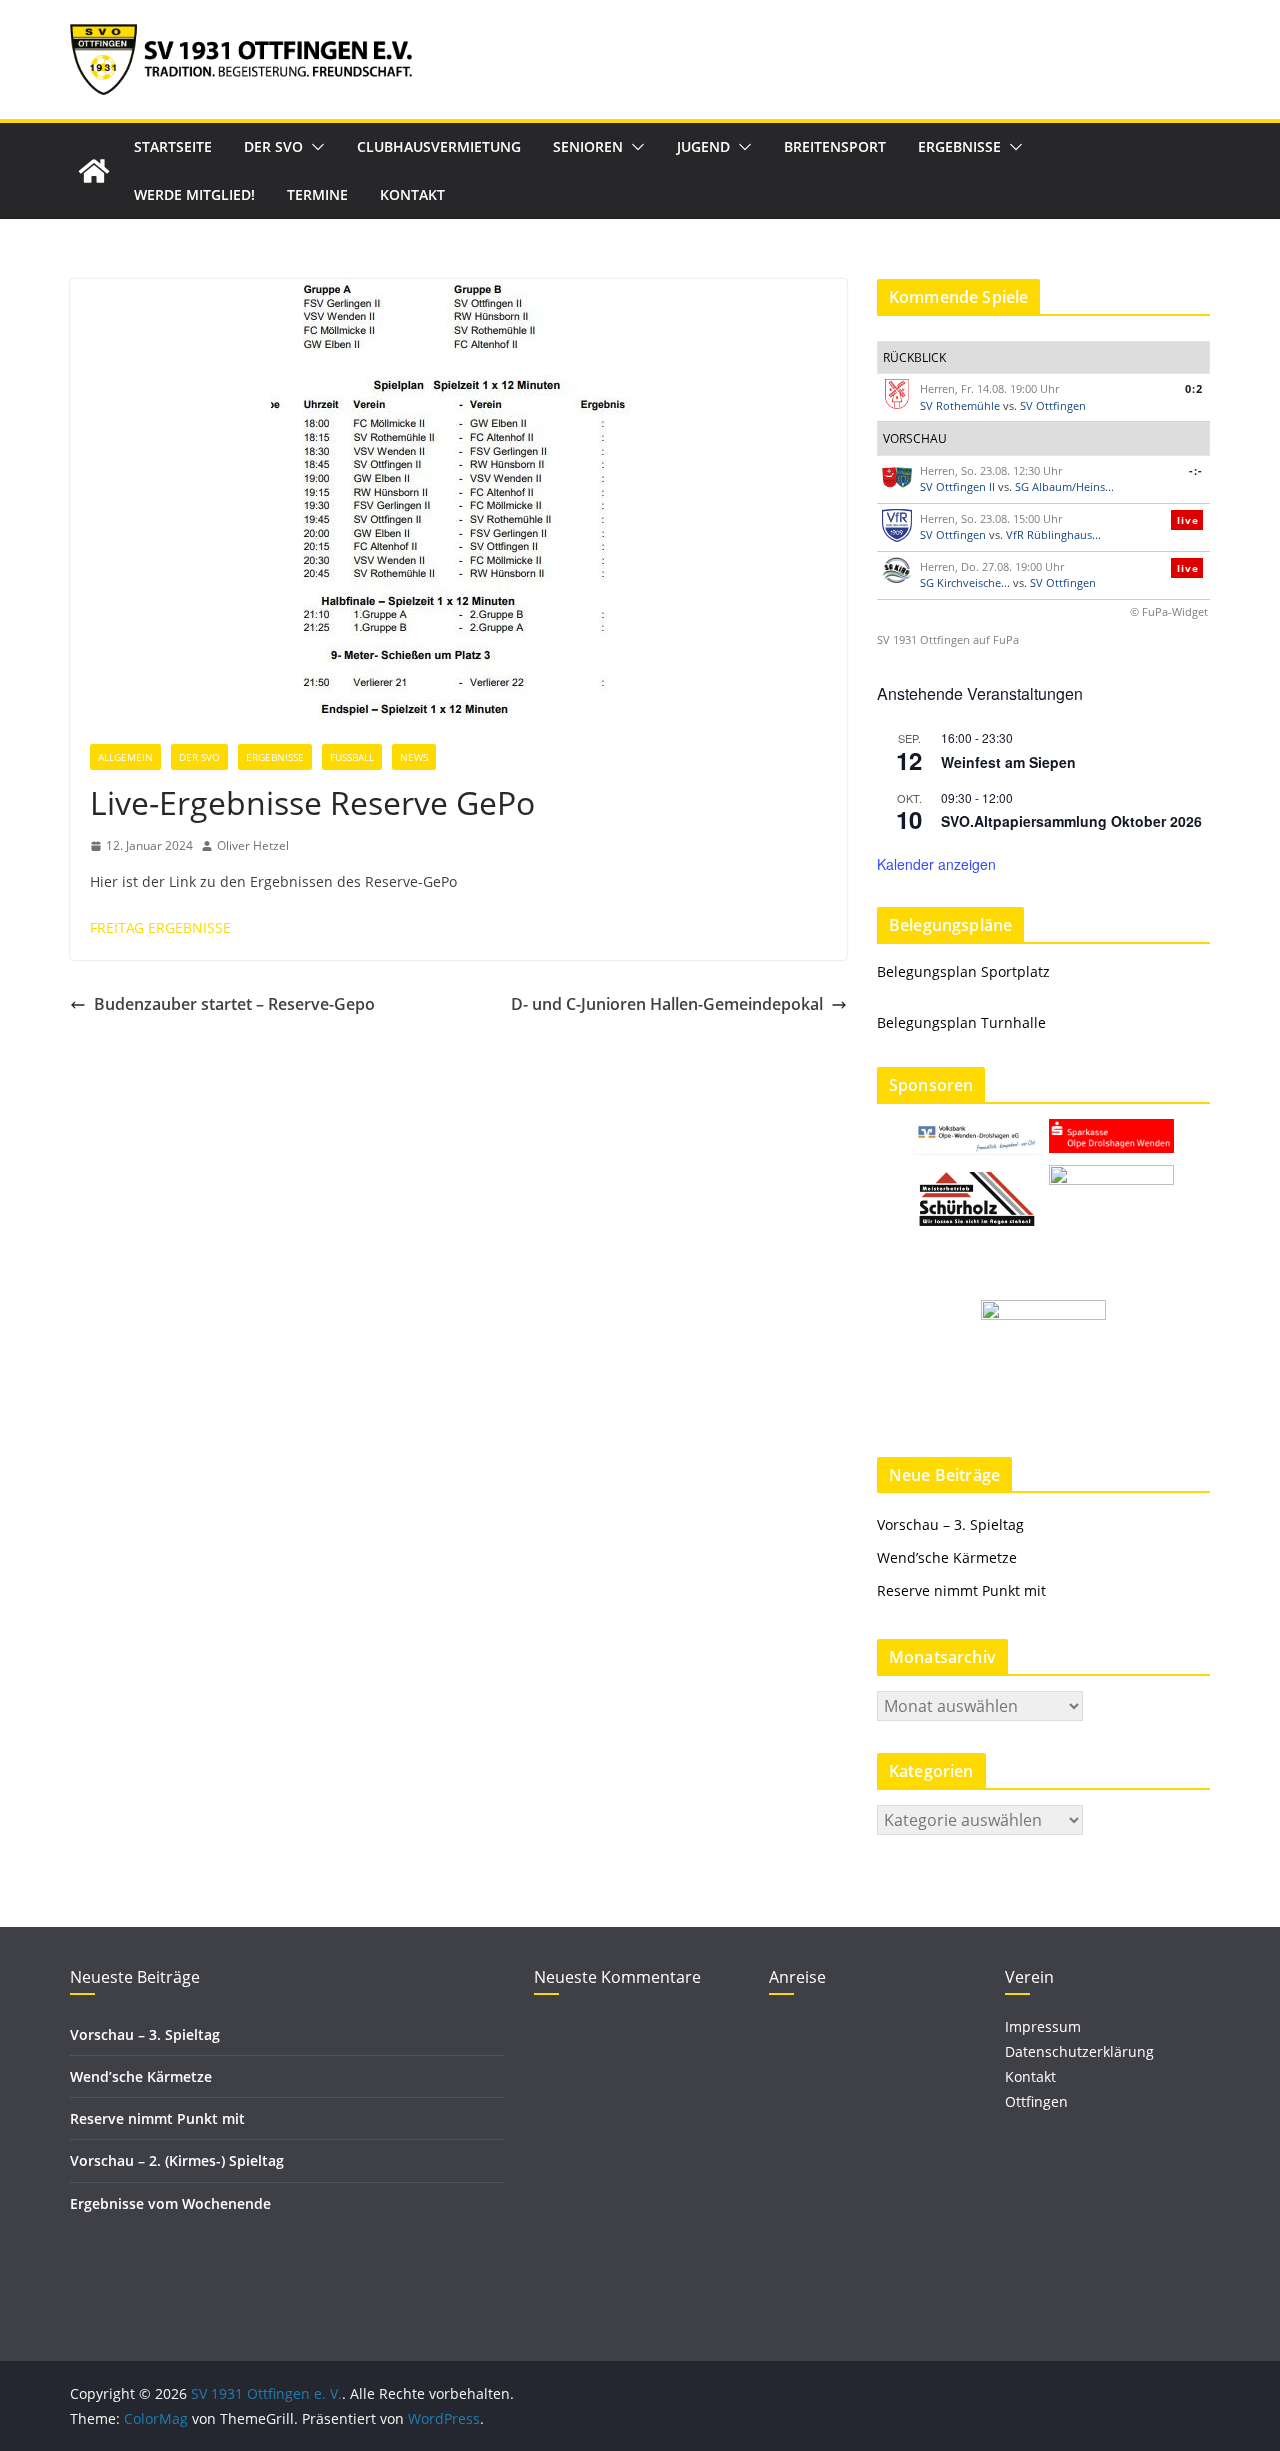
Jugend (703, 146)
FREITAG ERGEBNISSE (160, 927)
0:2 (1194, 388)
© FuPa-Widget (1169, 611)
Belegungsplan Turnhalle (961, 1022)
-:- (1196, 470)
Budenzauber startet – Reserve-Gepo (234, 1004)
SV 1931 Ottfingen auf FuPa (948, 639)
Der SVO (273, 146)
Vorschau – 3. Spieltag (950, 1524)
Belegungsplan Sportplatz (963, 971)
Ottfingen (1036, 2101)
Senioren (588, 146)
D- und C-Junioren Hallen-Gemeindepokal (667, 1004)
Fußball (352, 757)
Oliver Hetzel (253, 845)
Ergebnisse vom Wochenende (170, 2203)
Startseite (173, 146)
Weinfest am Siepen (1008, 762)
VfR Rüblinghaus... (1053, 534)
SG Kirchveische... (965, 582)
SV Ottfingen (1053, 405)
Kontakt (412, 194)
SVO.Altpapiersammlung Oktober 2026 (1071, 821)
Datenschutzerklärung (1079, 2051)
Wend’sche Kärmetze (947, 1557)
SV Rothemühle (960, 405)
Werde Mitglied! (194, 194)
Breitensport (835, 146)
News (414, 757)
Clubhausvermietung (439, 146)
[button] (314, 147)
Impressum (1043, 2026)
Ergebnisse (959, 146)
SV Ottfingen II (957, 486)
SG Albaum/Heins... (1064, 486)
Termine (317, 194)
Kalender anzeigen (936, 864)
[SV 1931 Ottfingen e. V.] (94, 171)
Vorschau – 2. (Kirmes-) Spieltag (177, 2160)
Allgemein (125, 757)
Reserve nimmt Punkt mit (961, 1590)
